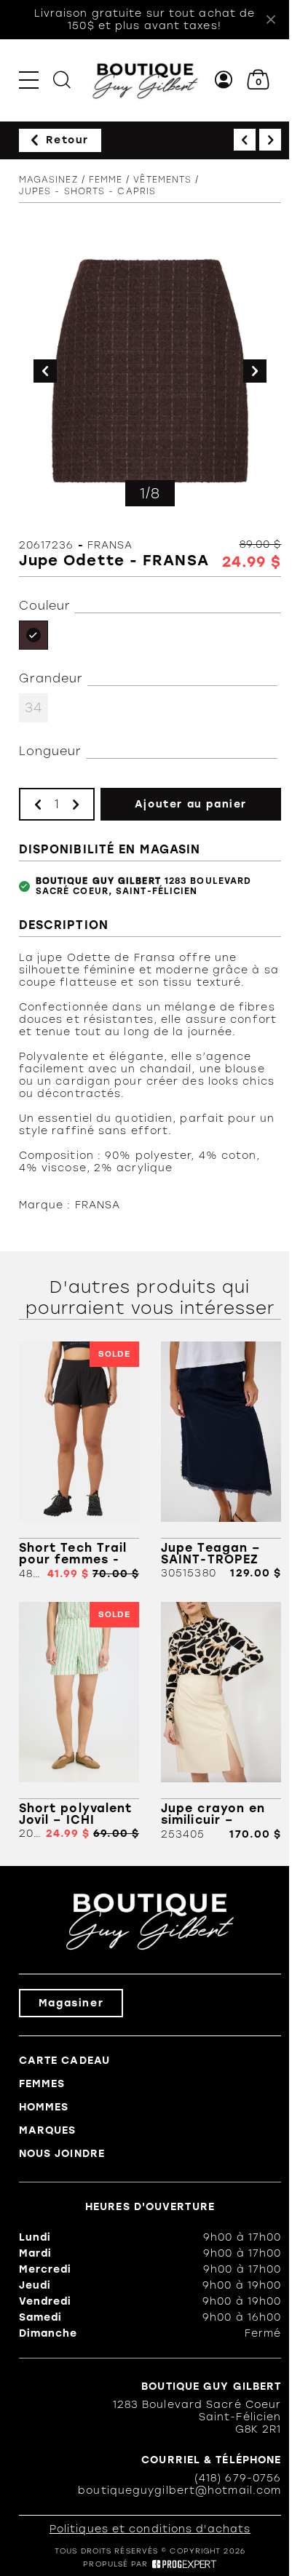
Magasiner (71, 2003)
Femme (106, 180)
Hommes (44, 2107)
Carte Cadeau (64, 2061)
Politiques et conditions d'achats (150, 2529)
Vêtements (162, 180)
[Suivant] (270, 140)
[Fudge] (33, 635)
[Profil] (224, 80)
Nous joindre (62, 2154)
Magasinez (48, 180)
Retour (67, 140)
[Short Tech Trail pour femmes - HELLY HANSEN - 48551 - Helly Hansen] (79, 1461)
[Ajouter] (76, 804)
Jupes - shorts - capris (87, 191)
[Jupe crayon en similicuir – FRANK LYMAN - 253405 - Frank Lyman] (221, 1721)
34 (33, 708)
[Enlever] (38, 804)
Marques (48, 2130)
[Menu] (29, 80)
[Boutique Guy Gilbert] (145, 80)
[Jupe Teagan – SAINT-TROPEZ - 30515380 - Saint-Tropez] (221, 1461)
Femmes (42, 2084)
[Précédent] (245, 140)
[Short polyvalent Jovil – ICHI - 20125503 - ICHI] (79, 1721)
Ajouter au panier (191, 804)
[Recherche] (62, 80)
